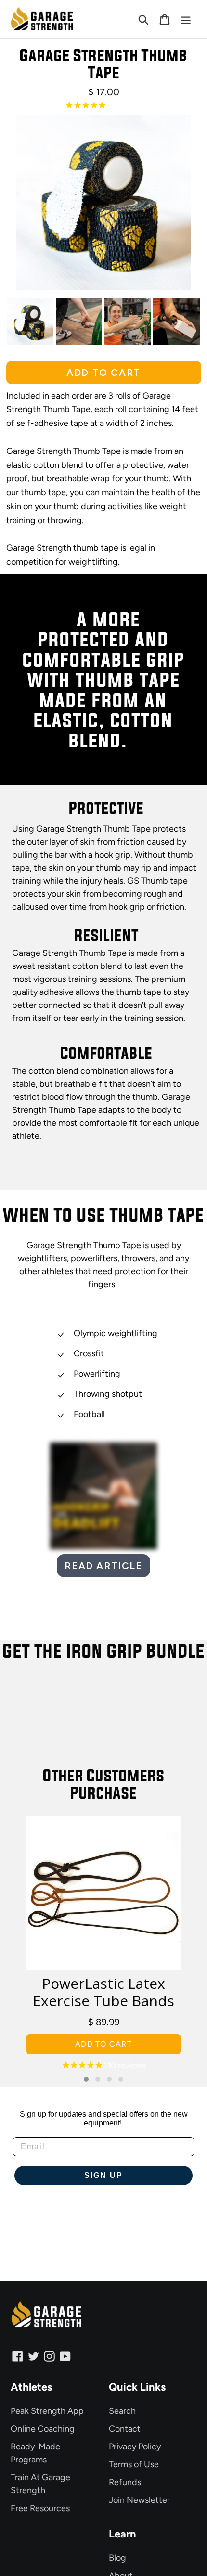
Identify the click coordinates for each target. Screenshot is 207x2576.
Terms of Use (134, 2464)
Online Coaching (43, 2429)
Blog (117, 2558)
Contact (125, 2429)
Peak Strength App (47, 2411)
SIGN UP (103, 2175)
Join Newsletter (139, 2500)
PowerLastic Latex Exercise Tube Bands (103, 1992)
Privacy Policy (135, 2447)
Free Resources (40, 2508)
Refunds (125, 2482)
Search (122, 2411)
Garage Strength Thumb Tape (103, 64)
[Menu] (186, 19)
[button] (86, 2079)
